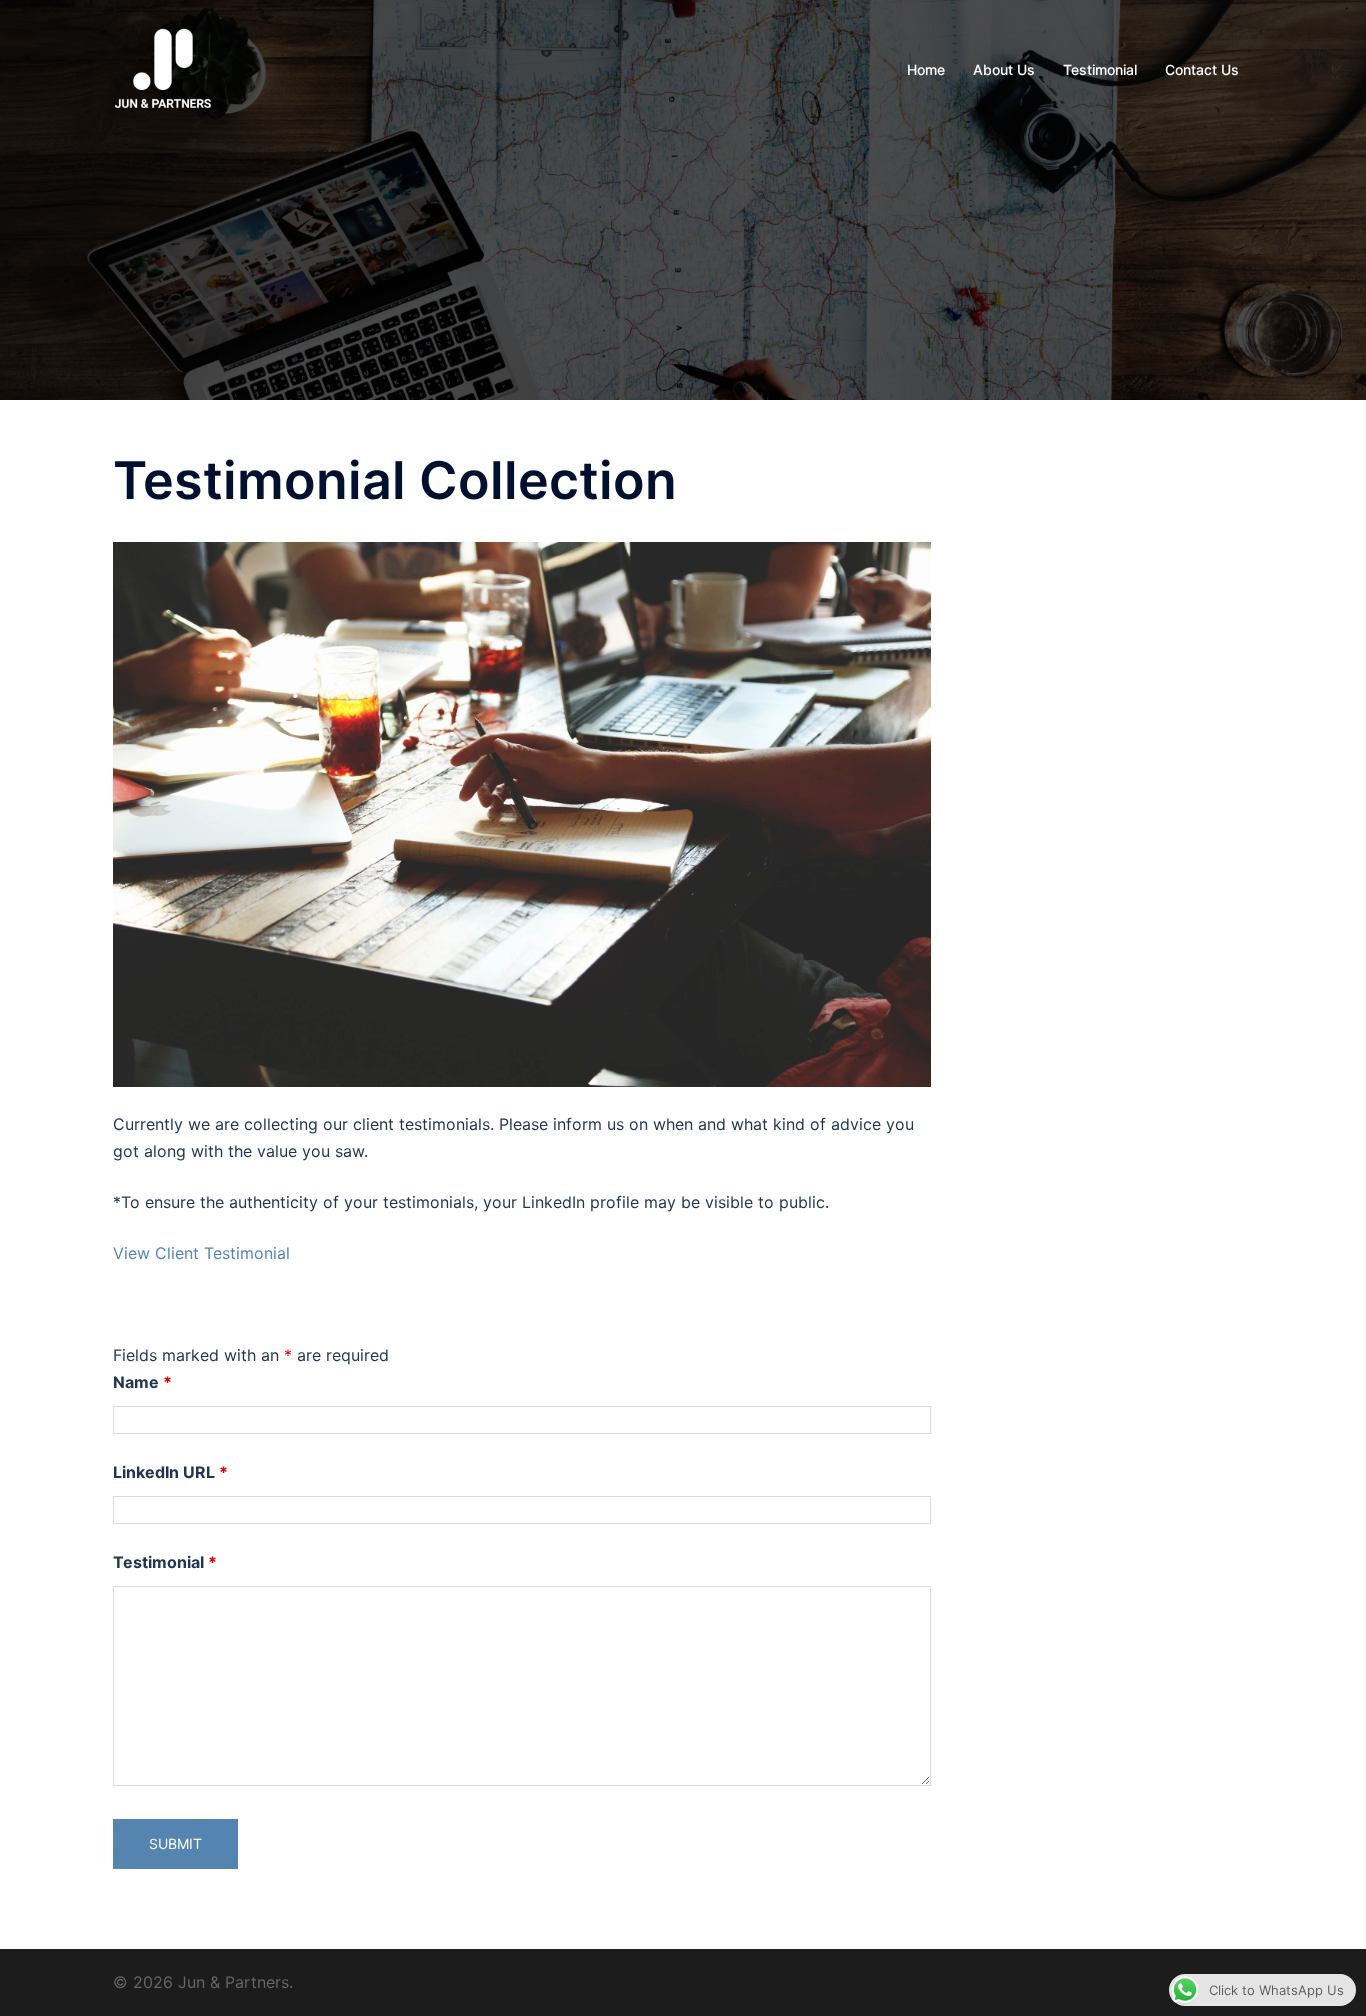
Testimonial (1100, 69)
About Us (1004, 69)
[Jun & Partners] (163, 68)
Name (142, 1382)
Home (926, 69)
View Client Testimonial (201, 1253)
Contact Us (1202, 69)
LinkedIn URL (170, 1472)
